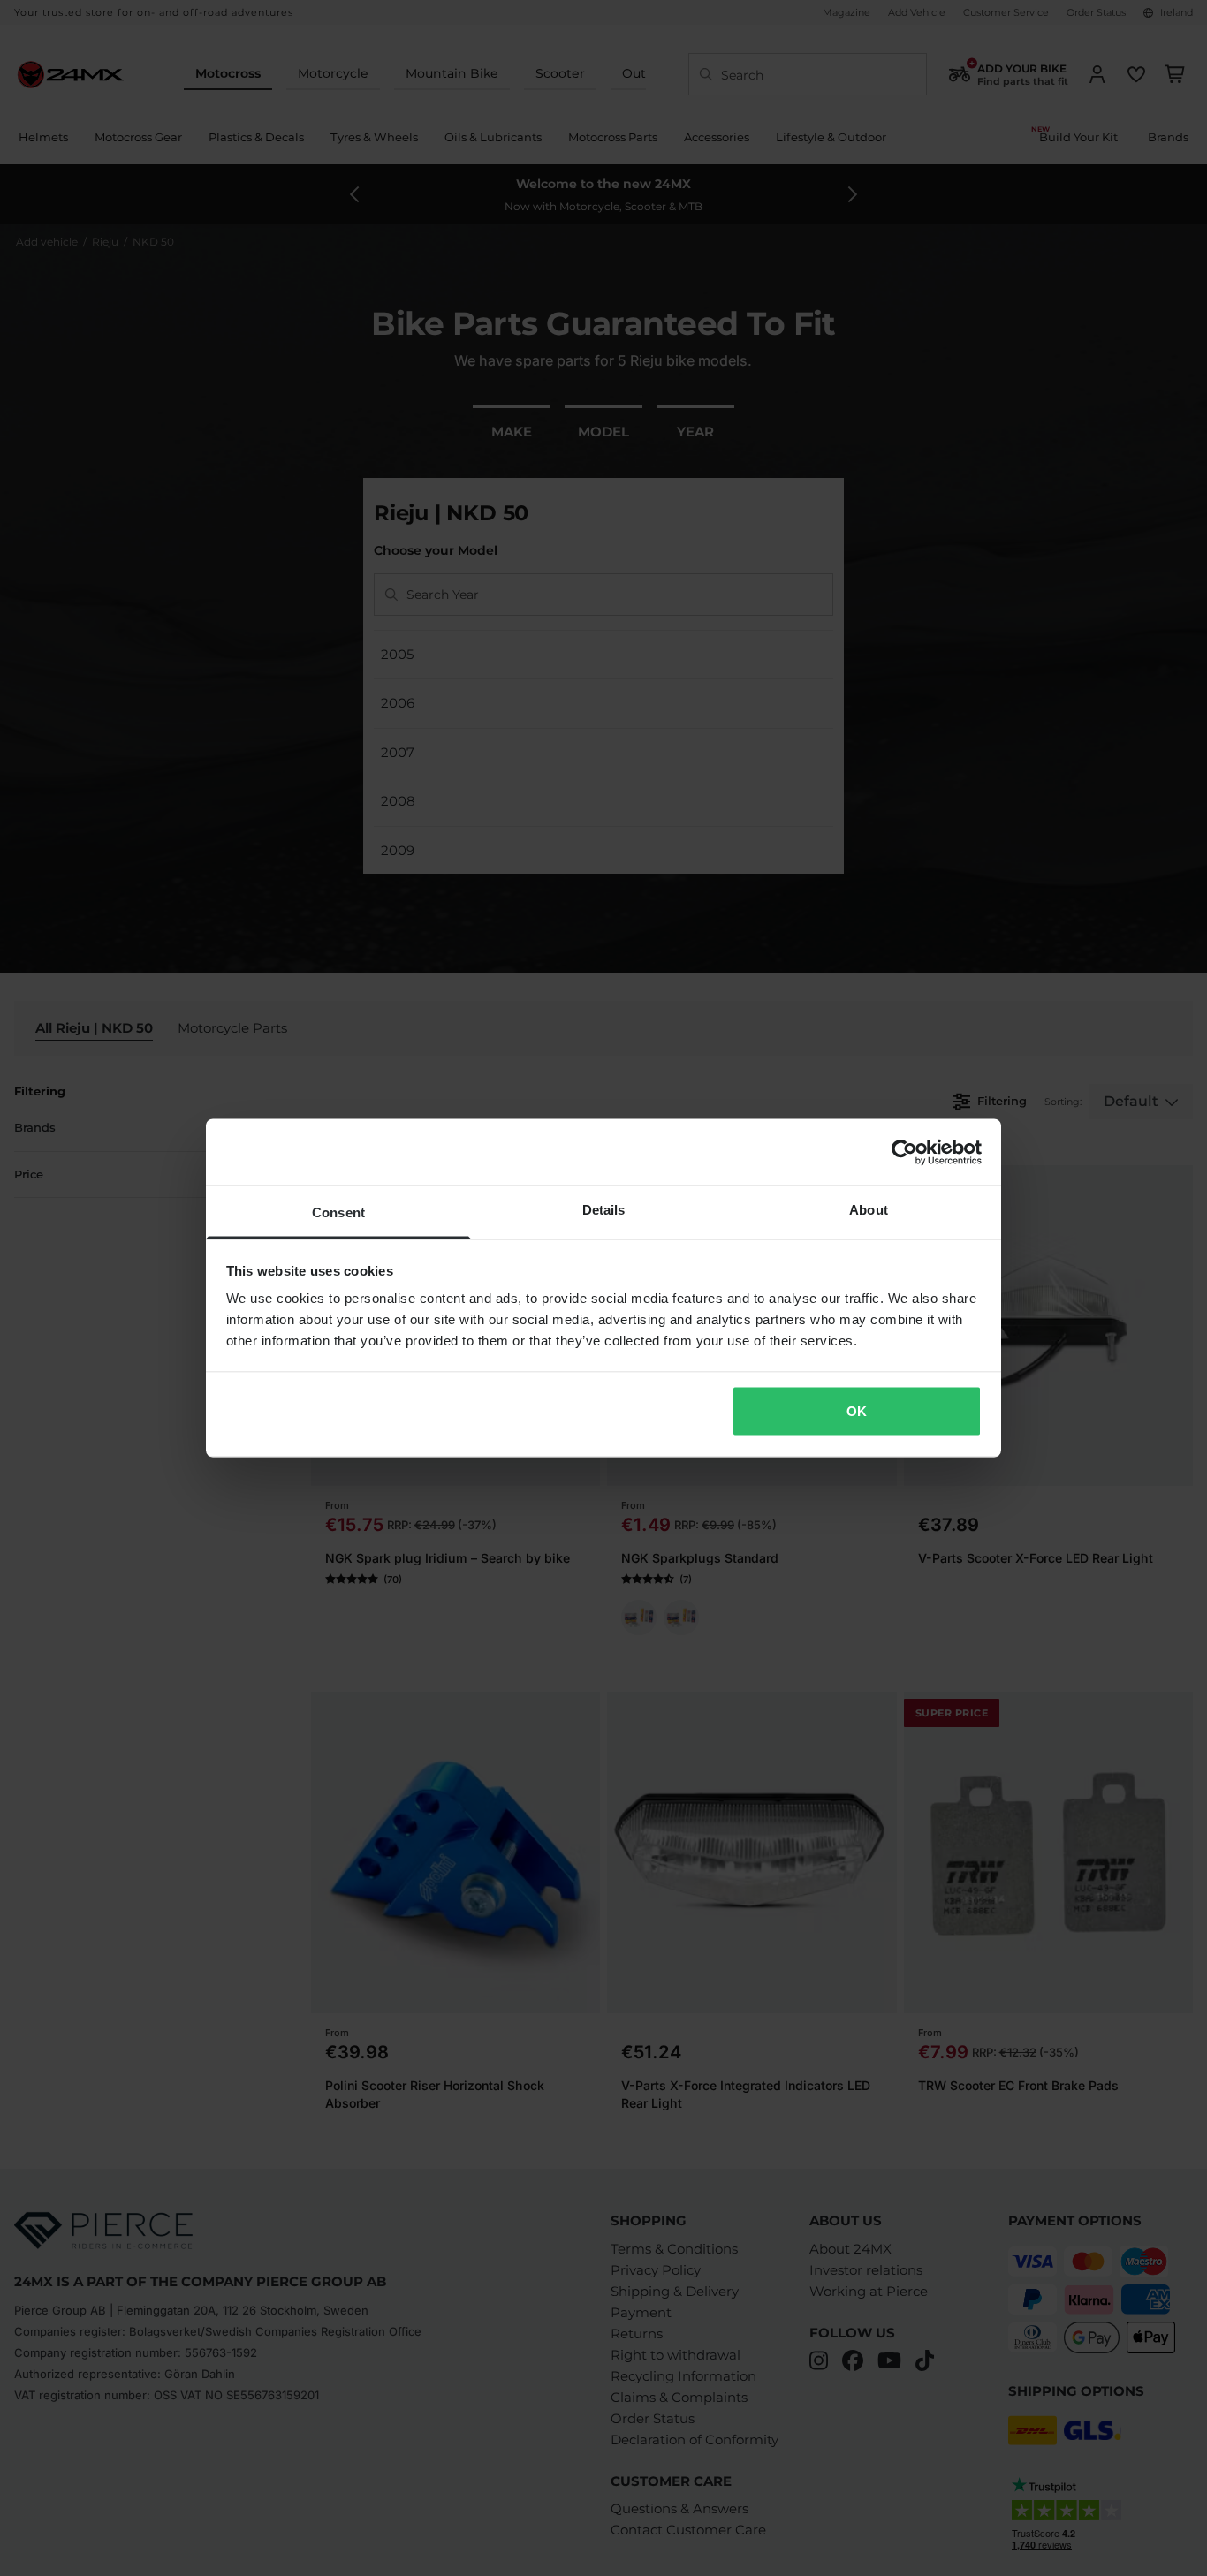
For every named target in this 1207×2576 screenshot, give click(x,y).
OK (857, 1410)
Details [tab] (604, 1210)
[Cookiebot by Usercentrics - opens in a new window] (904, 1152)
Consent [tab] (338, 1212)
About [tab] (869, 1210)
